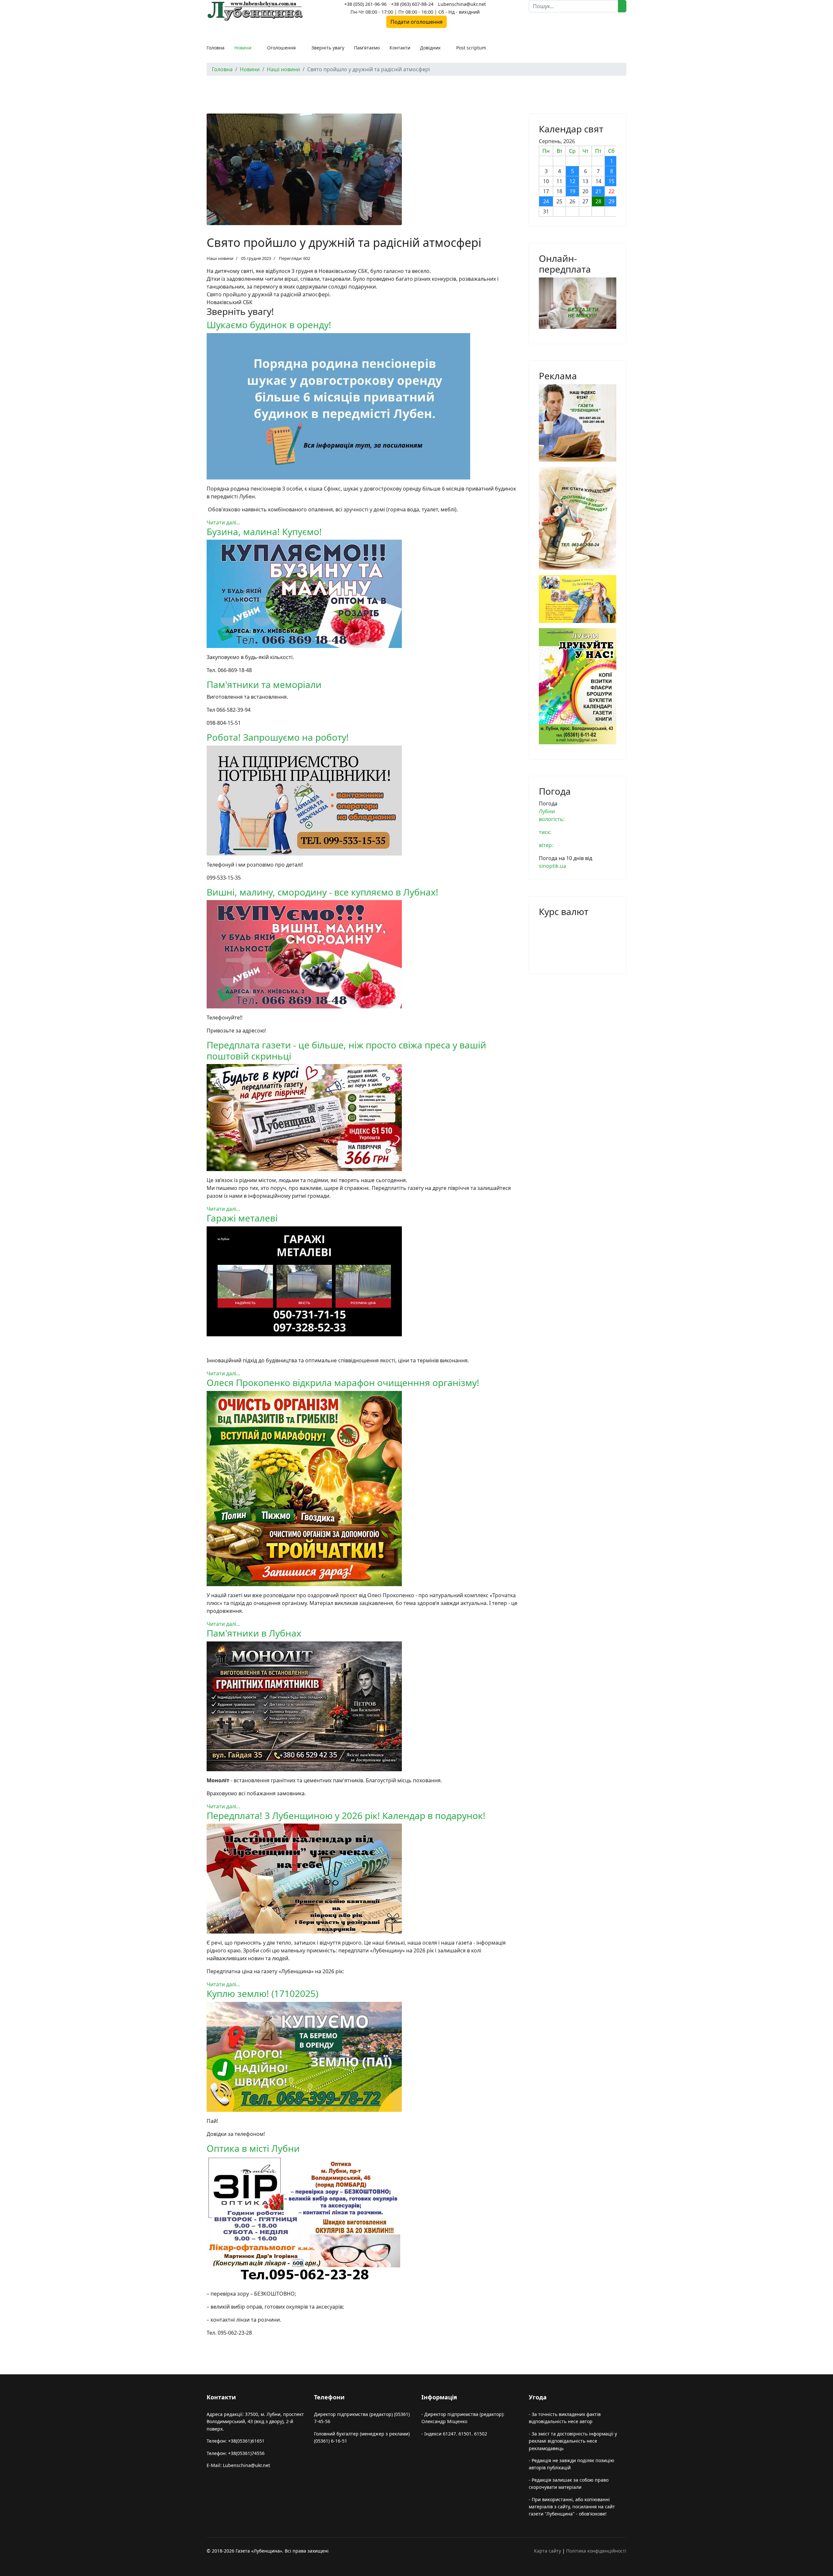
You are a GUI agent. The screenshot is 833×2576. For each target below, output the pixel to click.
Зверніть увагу (328, 48)
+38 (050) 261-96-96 (365, 4)
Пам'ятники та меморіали (264, 684)
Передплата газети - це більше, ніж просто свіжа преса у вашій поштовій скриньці (346, 1050)
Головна (216, 48)
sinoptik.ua (553, 866)
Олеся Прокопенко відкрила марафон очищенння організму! (343, 1382)
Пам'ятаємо (367, 48)
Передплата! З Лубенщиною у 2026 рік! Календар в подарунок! (346, 1815)
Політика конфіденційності (596, 2551)
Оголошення (281, 48)
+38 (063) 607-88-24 (412, 4)
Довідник (430, 48)
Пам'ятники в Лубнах (254, 1633)
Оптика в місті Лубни (253, 2148)
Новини (243, 48)
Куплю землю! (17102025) (262, 1993)
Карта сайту (547, 2551)
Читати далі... (223, 522)
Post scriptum (471, 48)
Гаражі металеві (242, 1218)
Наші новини (220, 258)
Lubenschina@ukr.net (462, 4)
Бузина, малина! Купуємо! (264, 532)
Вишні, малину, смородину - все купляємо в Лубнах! (322, 892)
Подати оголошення (416, 22)
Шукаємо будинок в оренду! (269, 325)
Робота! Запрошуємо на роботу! (278, 737)
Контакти (400, 48)
